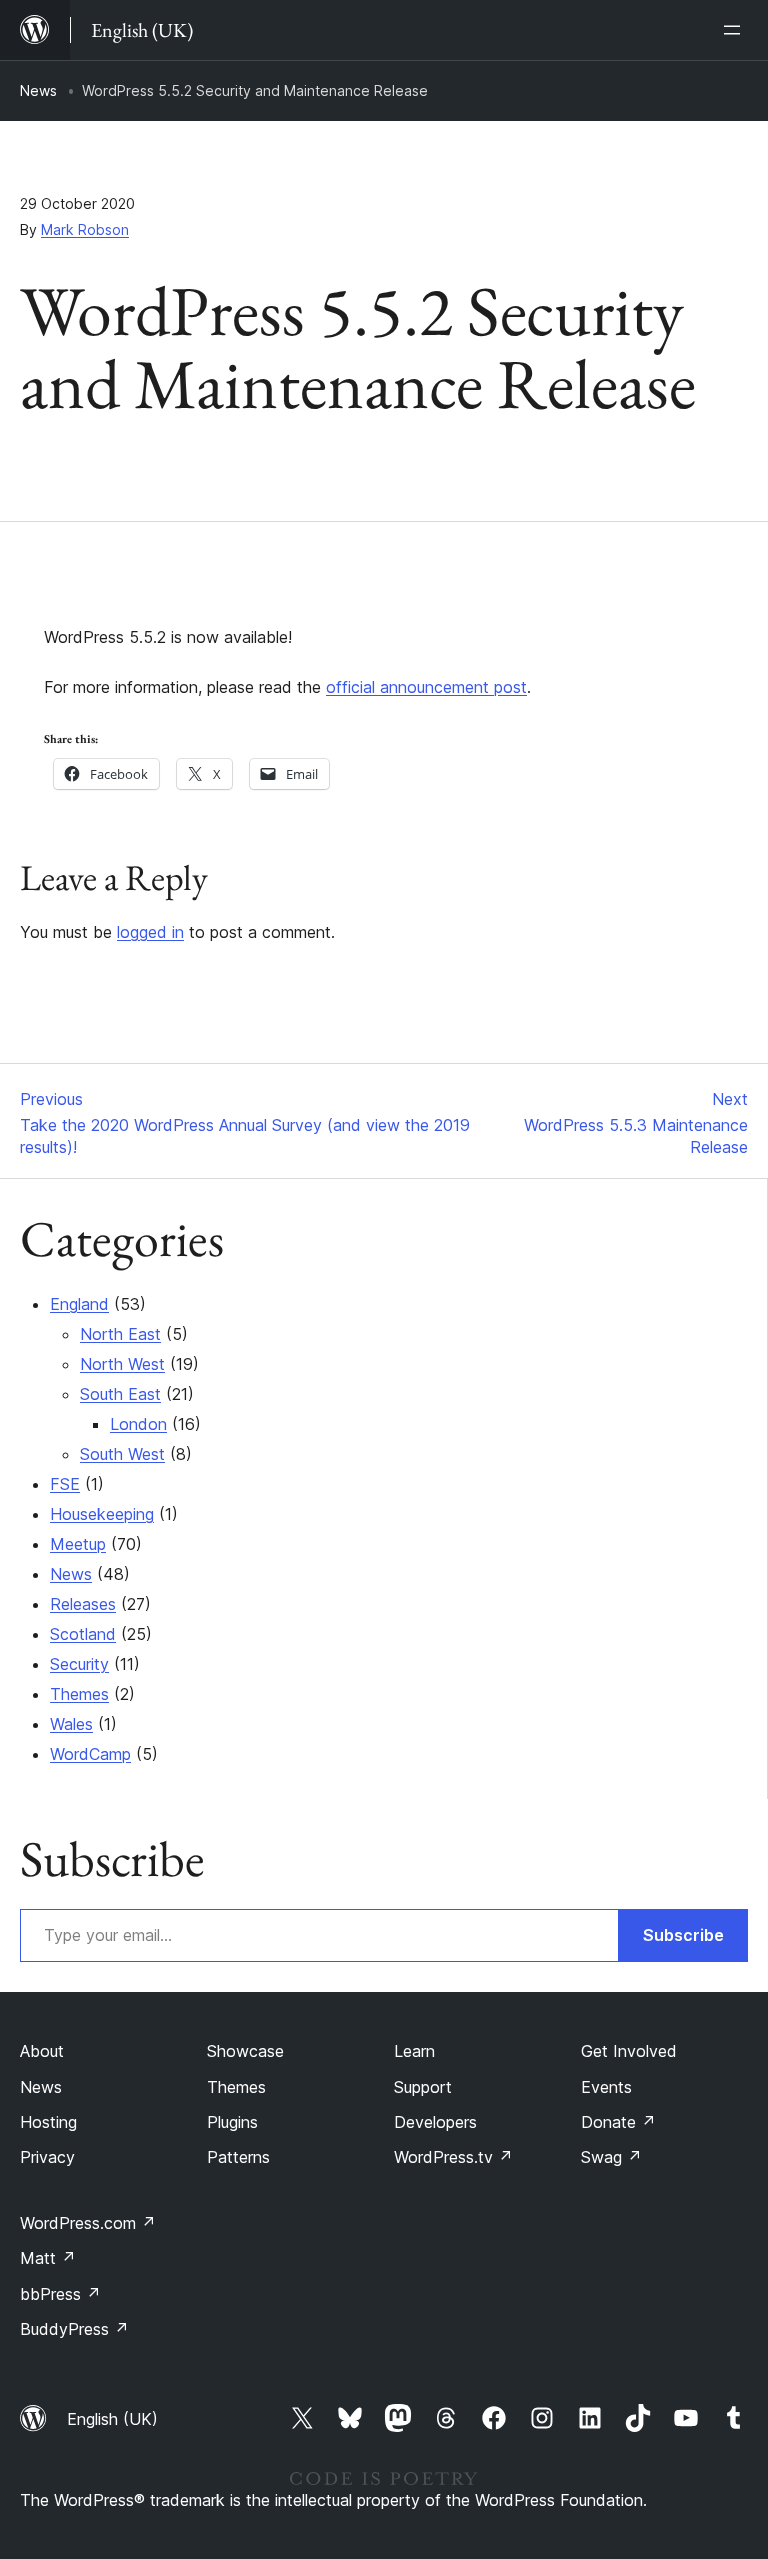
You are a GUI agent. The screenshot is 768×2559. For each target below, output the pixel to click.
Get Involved (629, 2051)
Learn (414, 2051)
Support (423, 2087)
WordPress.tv (453, 2157)
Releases (83, 1604)
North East (120, 1334)
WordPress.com (88, 2223)
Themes (79, 1694)
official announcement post (426, 687)
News (38, 90)
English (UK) (112, 2419)
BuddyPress (74, 2329)
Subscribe (683, 1935)
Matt (48, 2258)
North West (122, 1364)
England (79, 1304)
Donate (618, 2122)
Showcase (245, 2051)
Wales (71, 1724)
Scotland (83, 1634)
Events (606, 2087)
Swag (611, 2157)
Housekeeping (102, 1514)
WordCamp (90, 1754)
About (42, 2051)
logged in (150, 932)
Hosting (48, 2122)
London (138, 1424)
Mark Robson (85, 229)
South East (120, 1394)
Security (79, 1664)
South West (122, 1454)
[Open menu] (736, 30)
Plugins (232, 2122)
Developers (435, 2122)
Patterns (238, 2157)
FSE (65, 1484)
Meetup (78, 1544)
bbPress (60, 2294)
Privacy (47, 2157)
